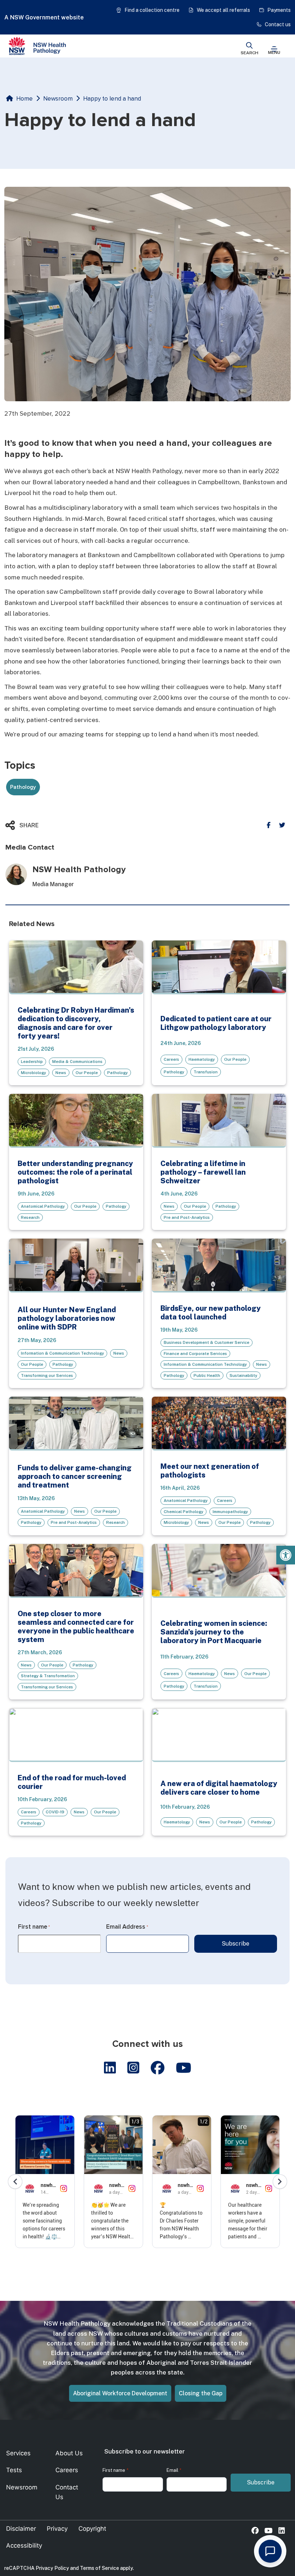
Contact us (278, 24)
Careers (171, 1059)
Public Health (207, 1375)
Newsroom (58, 99)
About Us (69, 2453)
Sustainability (243, 1375)
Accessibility (24, 2545)
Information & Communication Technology (62, 1353)
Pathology (117, 1073)
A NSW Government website (44, 17)
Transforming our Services (47, 1375)
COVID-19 (55, 1812)
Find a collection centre (152, 10)
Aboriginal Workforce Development (120, 2393)
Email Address (127, 1927)
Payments (279, 10)
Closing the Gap (201, 2393)
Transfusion (206, 1072)
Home (24, 99)
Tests (14, 2470)
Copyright (92, 2529)
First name (34, 1927)
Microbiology (33, 1073)
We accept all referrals (223, 10)
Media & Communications (77, 1062)
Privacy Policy (52, 2568)
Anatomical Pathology (43, 1206)
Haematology (202, 1059)
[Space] (37, 46)
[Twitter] (282, 825)
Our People (87, 1073)
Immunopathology (230, 1512)
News (61, 1073)
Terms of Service (99, 2568)
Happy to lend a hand (112, 99)
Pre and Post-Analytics (187, 1217)
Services (18, 2453)
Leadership (32, 1062)
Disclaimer (21, 2529)
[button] (286, 1555)
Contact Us (67, 2492)
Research (30, 1217)
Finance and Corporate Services (195, 1354)
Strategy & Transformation (48, 1676)
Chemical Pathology (183, 1512)
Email (174, 2470)
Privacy (57, 2529)
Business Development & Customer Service (206, 1342)
